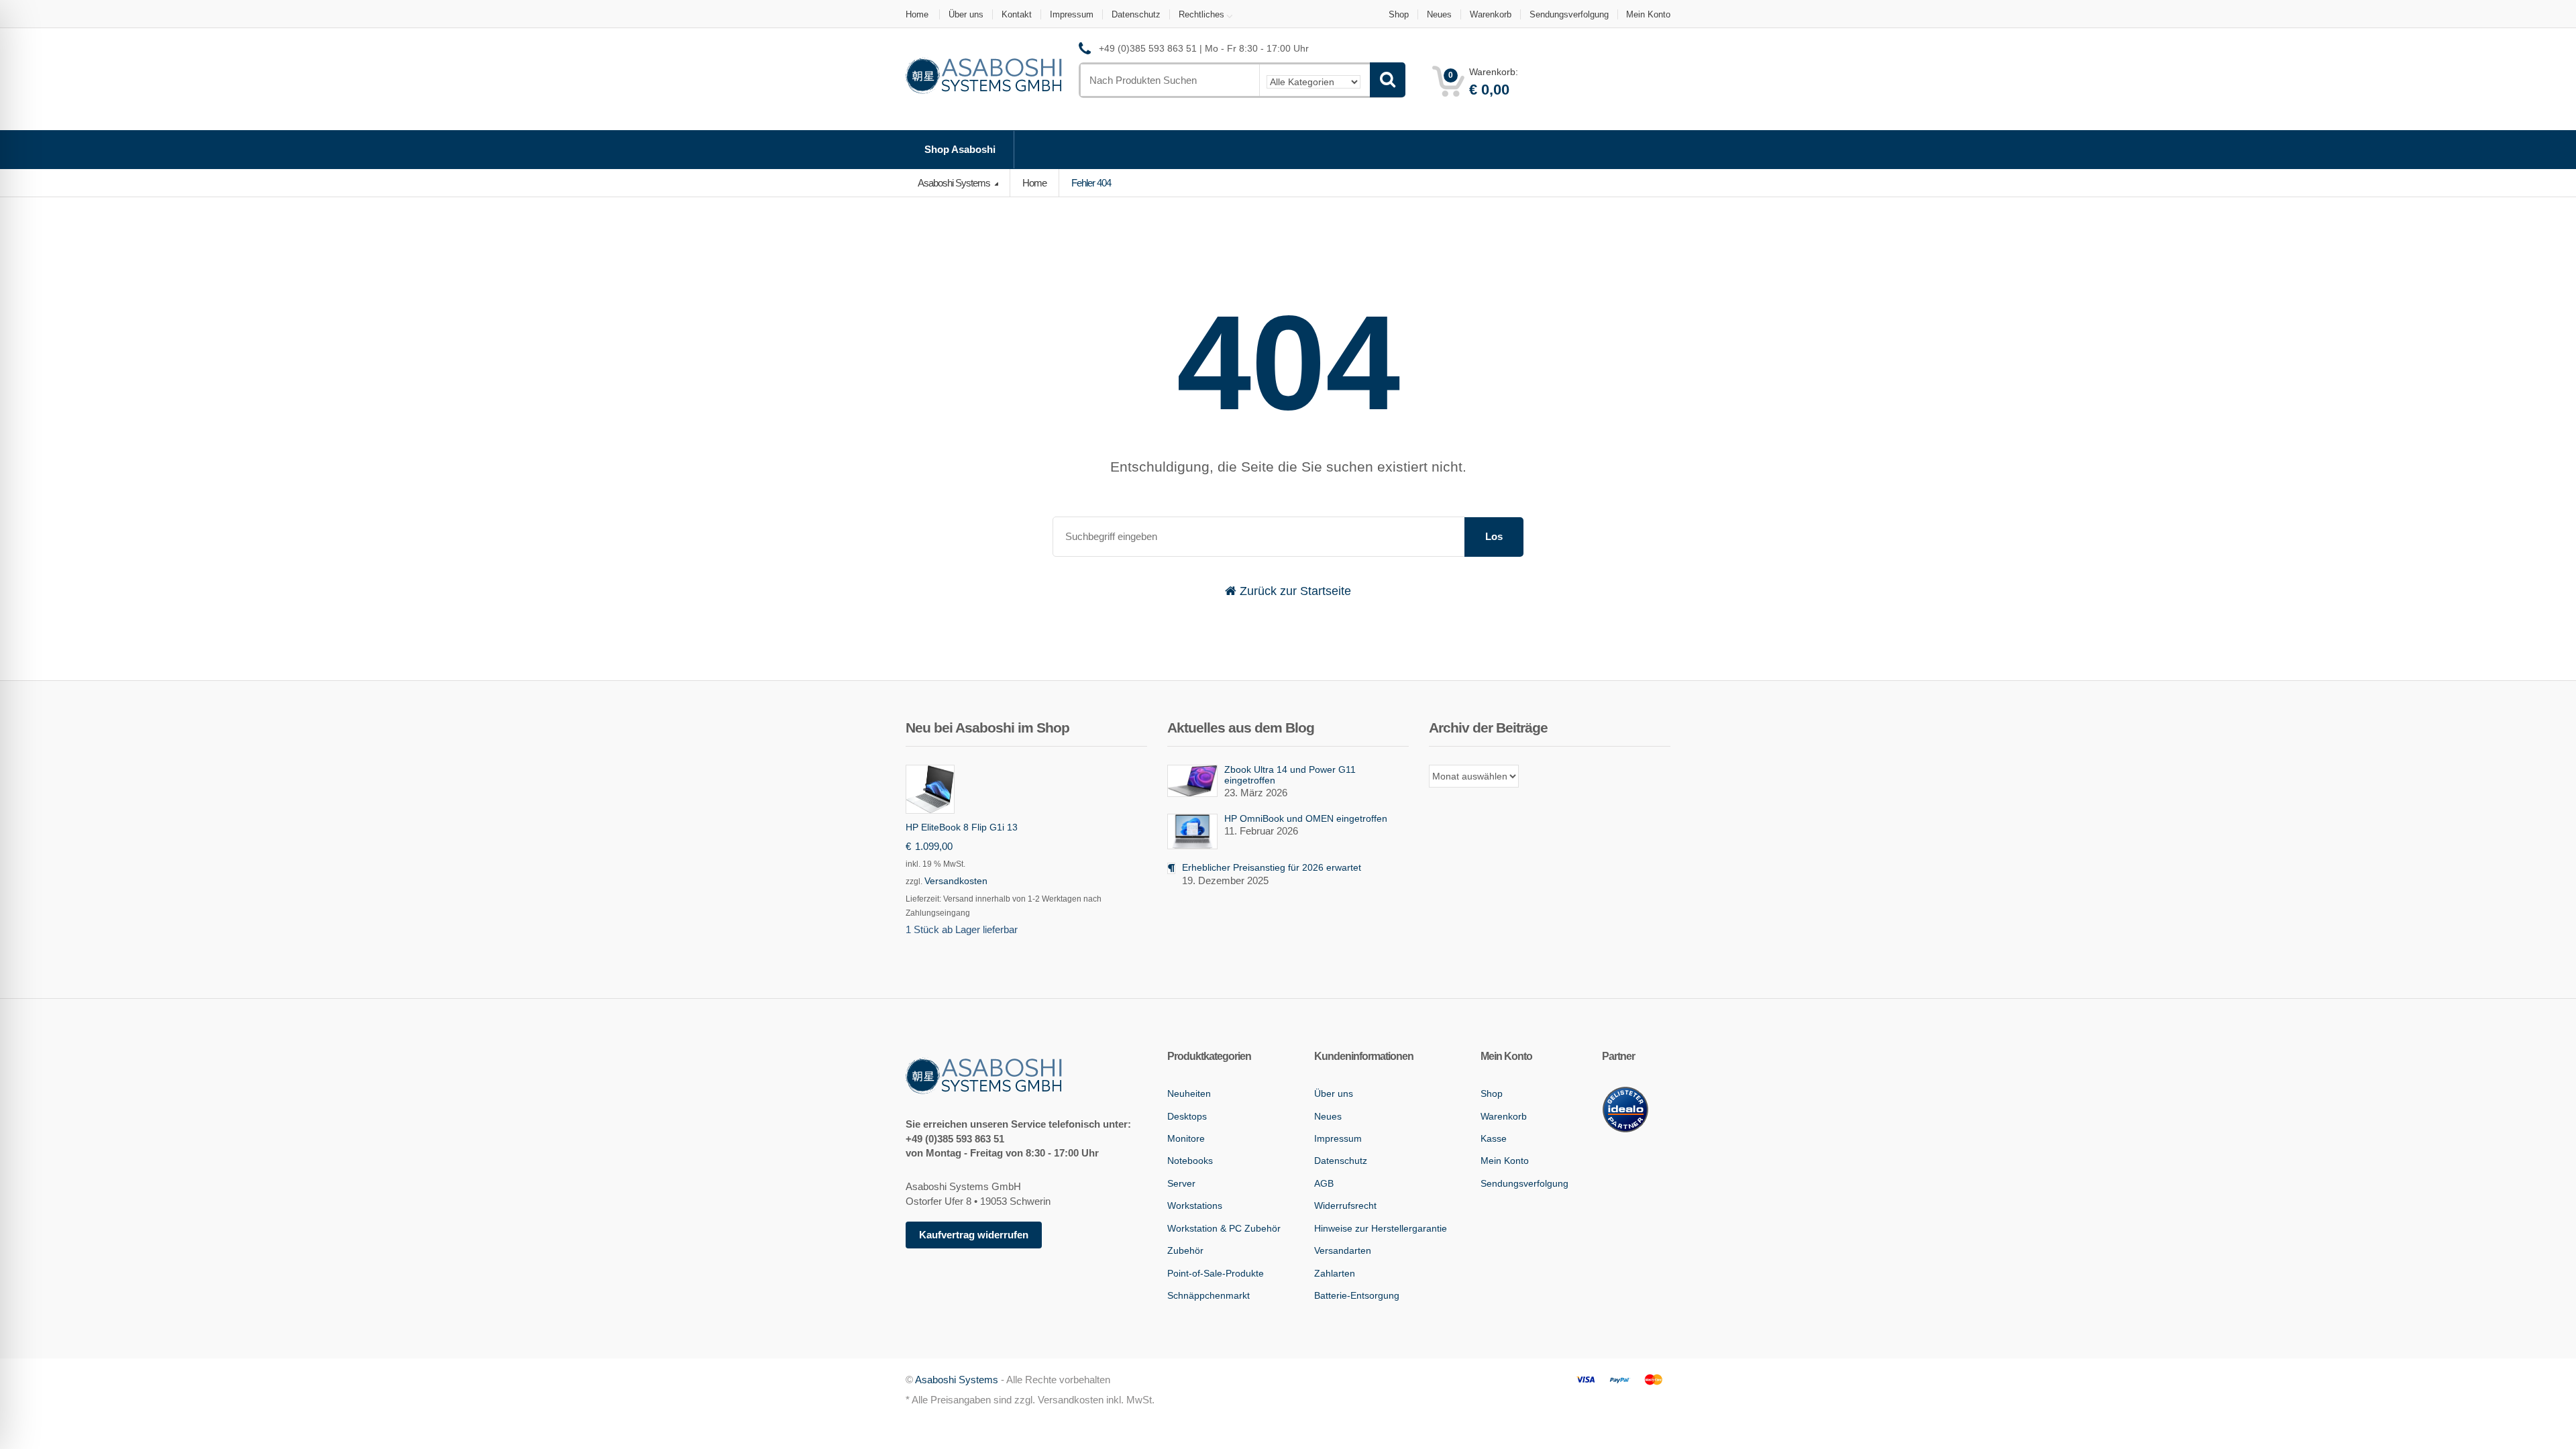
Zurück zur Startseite (1294, 591)
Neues (1439, 14)
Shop (1399, 14)
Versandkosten (956, 881)
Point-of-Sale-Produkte (1216, 1273)
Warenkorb (1491, 14)
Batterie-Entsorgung (1357, 1295)
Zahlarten (1335, 1273)
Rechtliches (1201, 14)
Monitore (1186, 1138)
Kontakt (1017, 14)
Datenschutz (1136, 14)
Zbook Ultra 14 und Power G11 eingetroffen (1290, 774)
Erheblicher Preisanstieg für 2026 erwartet (1272, 867)
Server (1181, 1183)
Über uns (966, 14)
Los (1494, 536)
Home (917, 14)
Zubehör (1185, 1250)
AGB (1324, 1183)
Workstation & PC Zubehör (1224, 1228)
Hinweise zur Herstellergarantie (1381, 1228)
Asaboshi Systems (955, 183)
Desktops (1187, 1116)
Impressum (1072, 14)
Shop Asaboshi (960, 149)
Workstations (1195, 1205)
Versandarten (1343, 1250)
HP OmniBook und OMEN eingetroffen (1306, 818)
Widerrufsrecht (1345, 1205)
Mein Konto (1648, 14)
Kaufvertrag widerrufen (974, 1235)
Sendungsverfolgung (1569, 14)
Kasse (1494, 1138)
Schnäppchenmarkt (1209, 1295)
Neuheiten (1189, 1093)
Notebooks (1190, 1161)
